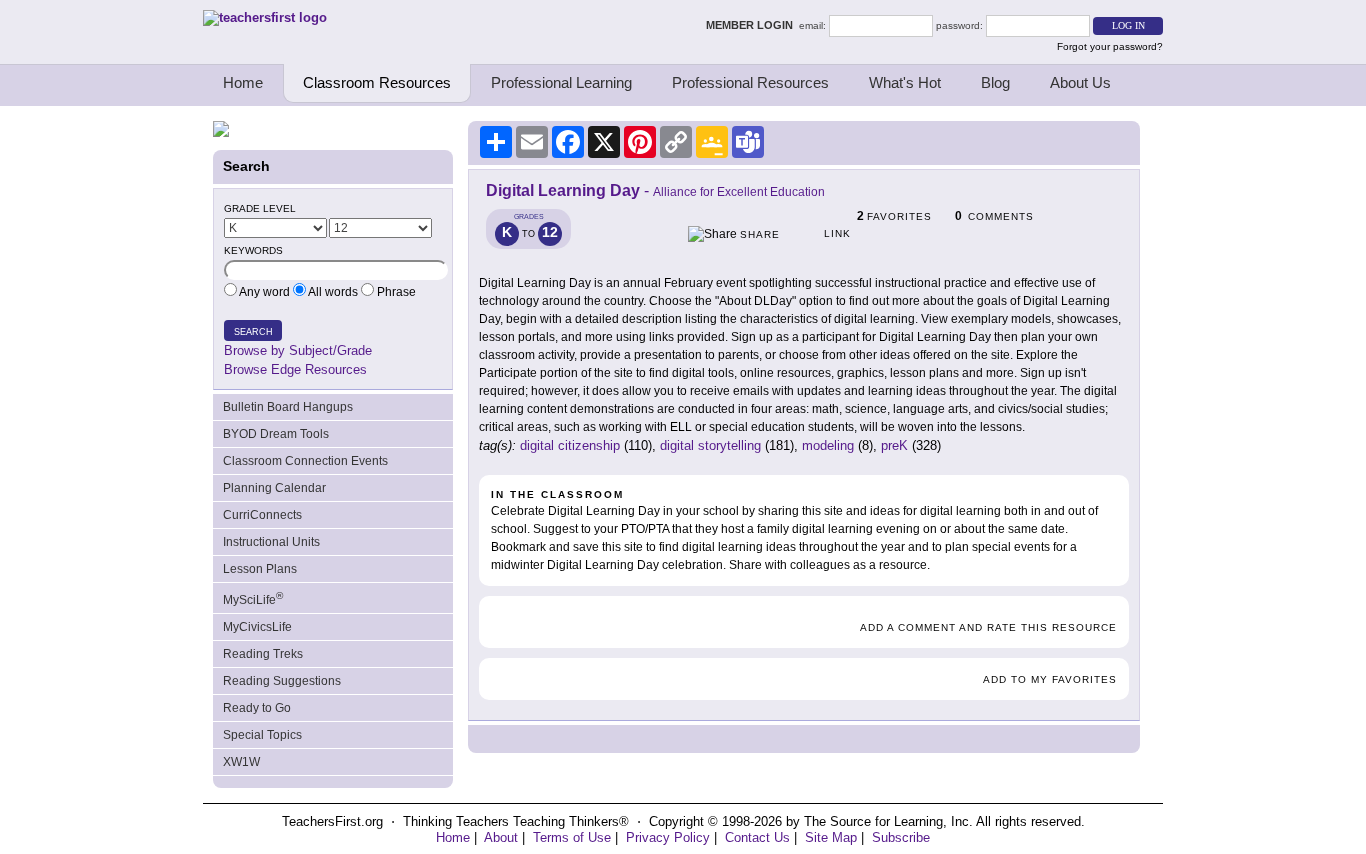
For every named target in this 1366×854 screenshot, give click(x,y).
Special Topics (262, 735)
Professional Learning (561, 82)
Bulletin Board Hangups (288, 407)
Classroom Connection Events (305, 461)
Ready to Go (257, 708)
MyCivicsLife (257, 627)
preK (894, 445)
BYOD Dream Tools (276, 434)
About (501, 837)
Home (243, 82)
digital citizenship (570, 445)
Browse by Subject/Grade (298, 350)
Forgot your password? (1110, 46)
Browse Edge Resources (295, 369)
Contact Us (757, 837)
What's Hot (905, 82)
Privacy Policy (668, 837)
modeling (828, 445)
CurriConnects (262, 515)
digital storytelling (710, 445)
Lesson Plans (260, 569)
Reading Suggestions (282, 681)
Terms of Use (572, 837)
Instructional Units (271, 542)
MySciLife (253, 598)
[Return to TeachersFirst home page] (265, 17)
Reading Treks (263, 654)
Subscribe (901, 837)
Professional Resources (750, 82)
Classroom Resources (377, 82)
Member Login (752, 25)
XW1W (241, 762)
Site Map (831, 837)
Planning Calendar (274, 488)
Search (253, 332)
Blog (995, 82)
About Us (1080, 82)
